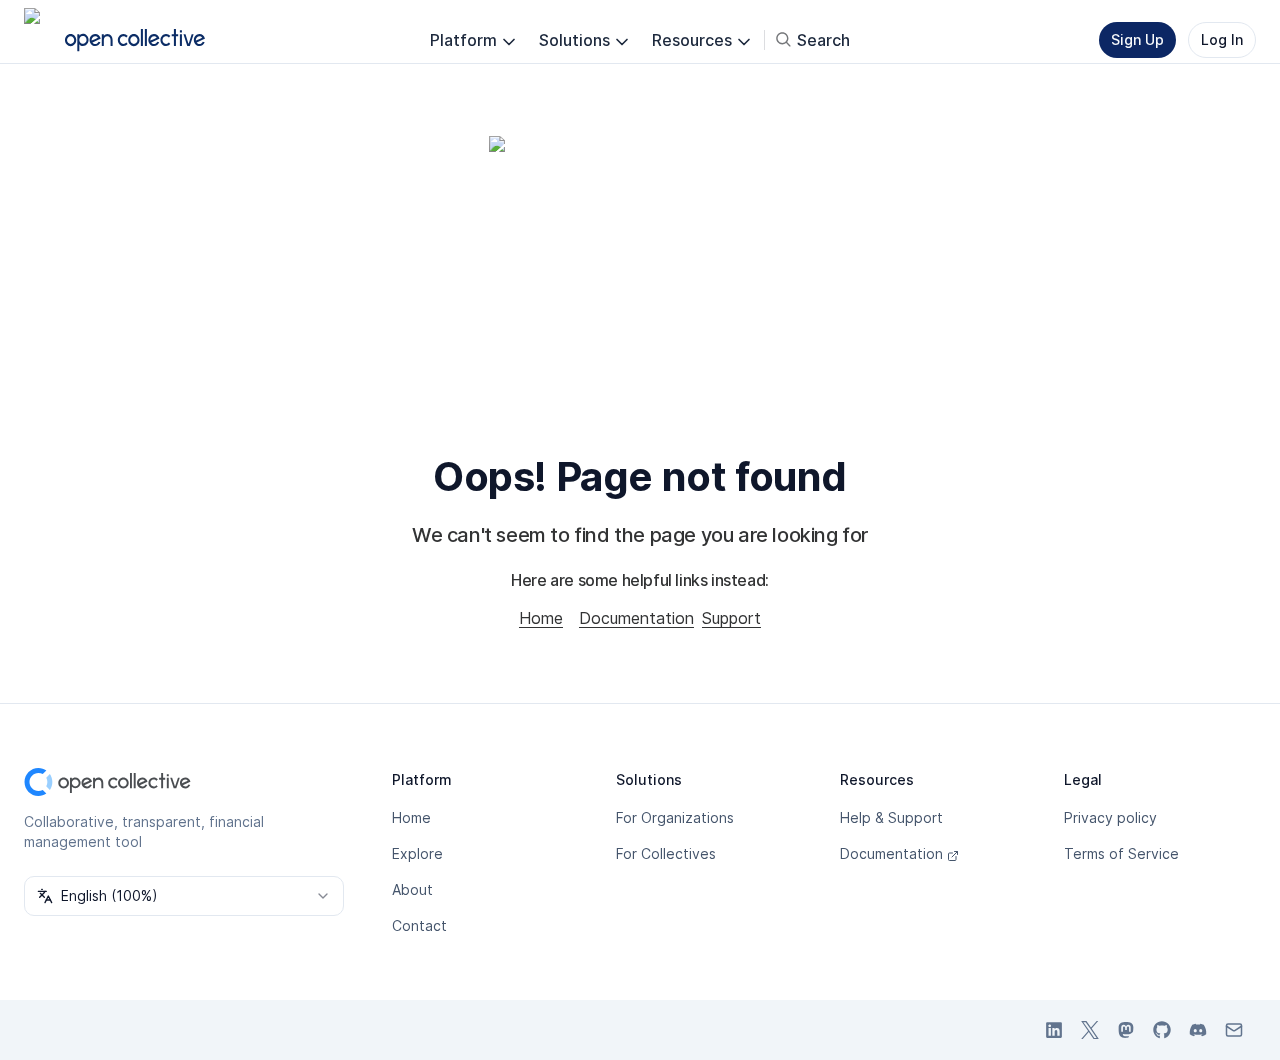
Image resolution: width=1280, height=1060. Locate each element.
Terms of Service (1121, 853)
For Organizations (675, 817)
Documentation (636, 618)
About (412, 889)
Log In (1222, 39)
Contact (419, 925)
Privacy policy (1110, 817)
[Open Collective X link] (1090, 1030)
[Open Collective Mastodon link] (1126, 1030)
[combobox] (184, 896)
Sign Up (1137, 39)
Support (731, 618)
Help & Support (891, 817)
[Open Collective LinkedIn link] (1054, 1030)
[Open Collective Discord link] (1198, 1030)
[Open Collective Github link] (1162, 1030)
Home (541, 618)
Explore (417, 853)
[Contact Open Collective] (1234, 1030)
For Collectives (666, 853)
